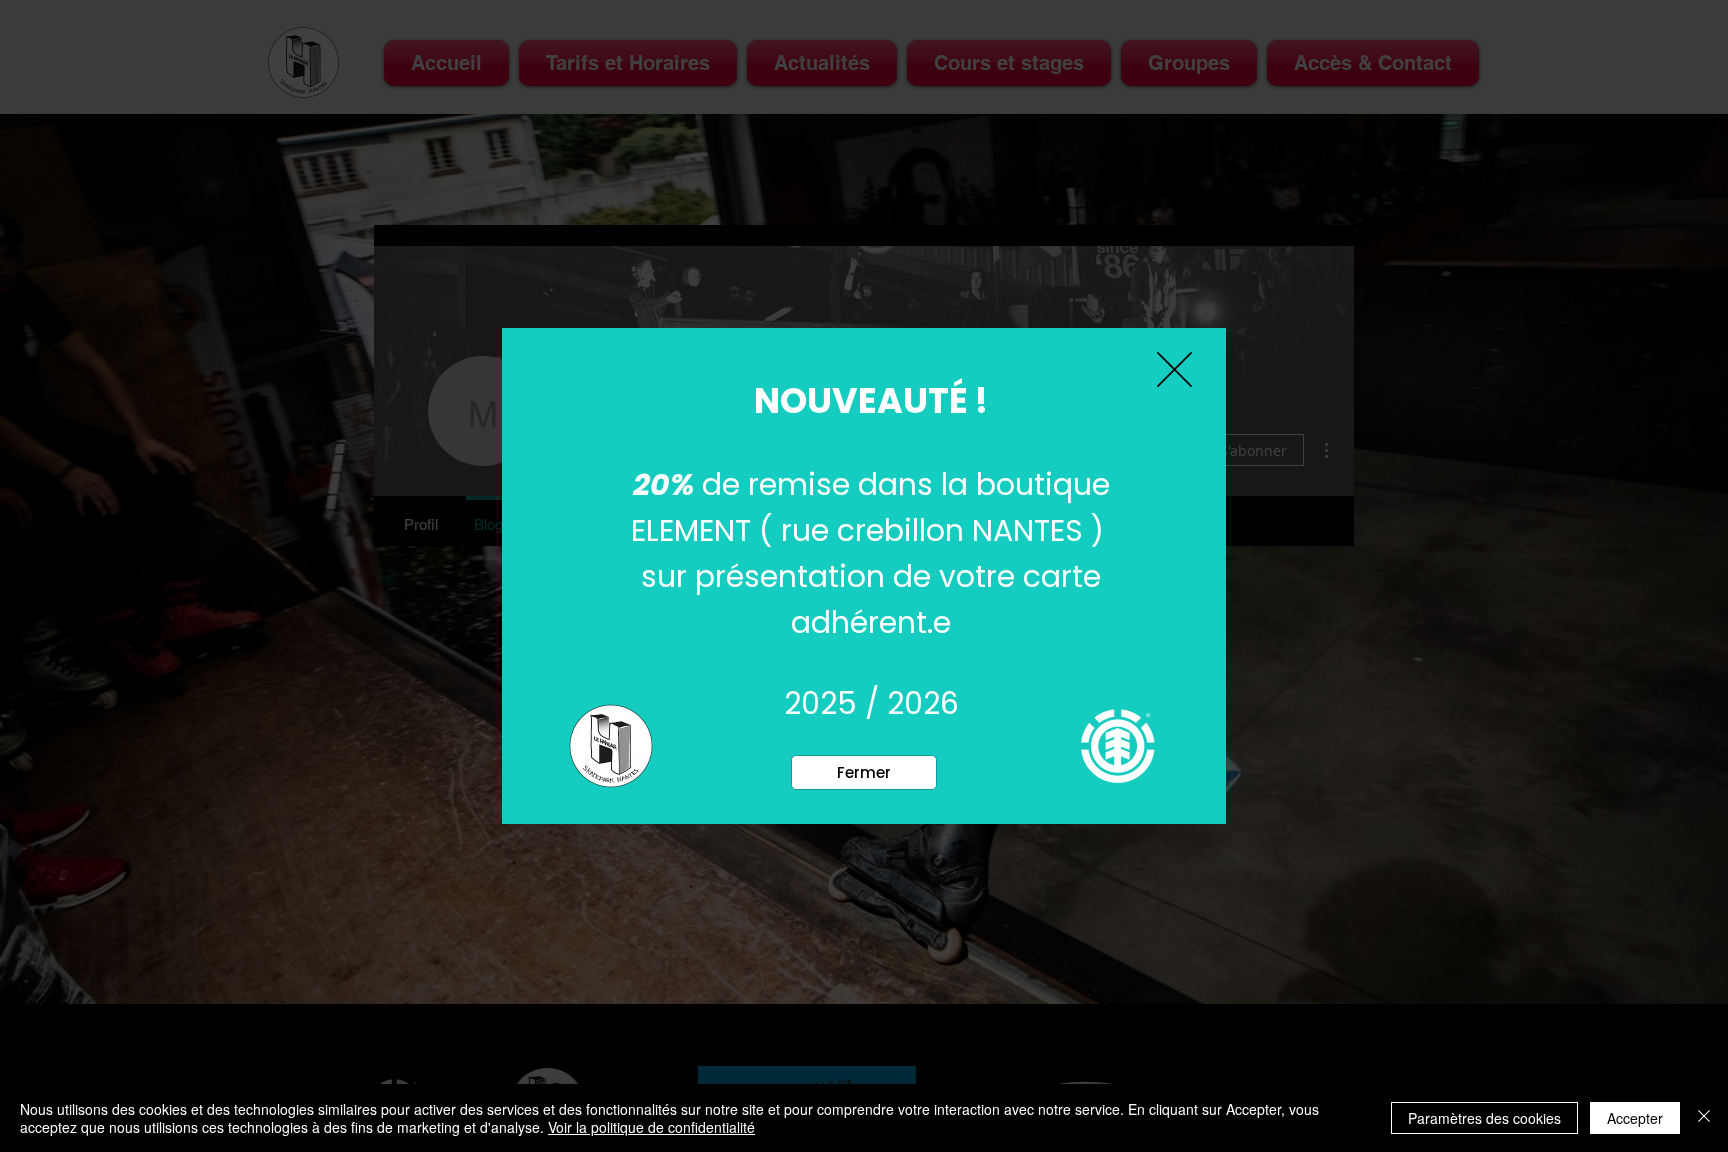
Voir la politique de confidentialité (651, 1127)
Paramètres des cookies (1484, 1118)
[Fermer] (1704, 1118)
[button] (864, 772)
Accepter (1635, 1118)
